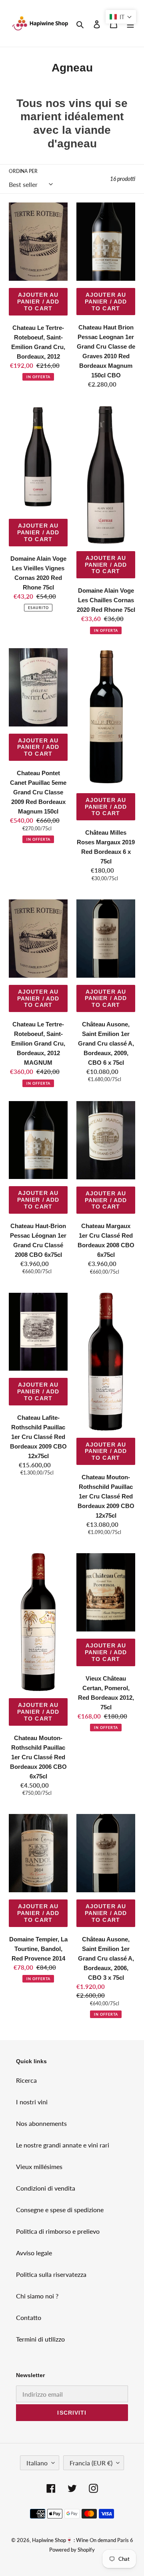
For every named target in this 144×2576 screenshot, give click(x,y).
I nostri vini (32, 2102)
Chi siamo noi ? (37, 2296)
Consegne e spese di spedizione (60, 2210)
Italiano (37, 2463)
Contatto (29, 2317)
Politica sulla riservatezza (51, 2274)
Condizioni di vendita (46, 2188)
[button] (121, 17)
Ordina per (23, 171)
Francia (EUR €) (91, 2463)
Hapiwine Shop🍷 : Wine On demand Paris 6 (83, 2540)
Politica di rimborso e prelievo (58, 2231)
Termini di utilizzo (40, 2339)
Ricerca (26, 2080)
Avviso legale (34, 2253)
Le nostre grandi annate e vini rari (63, 2145)
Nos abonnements (41, 2123)
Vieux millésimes (39, 2166)
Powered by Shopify (72, 2550)
